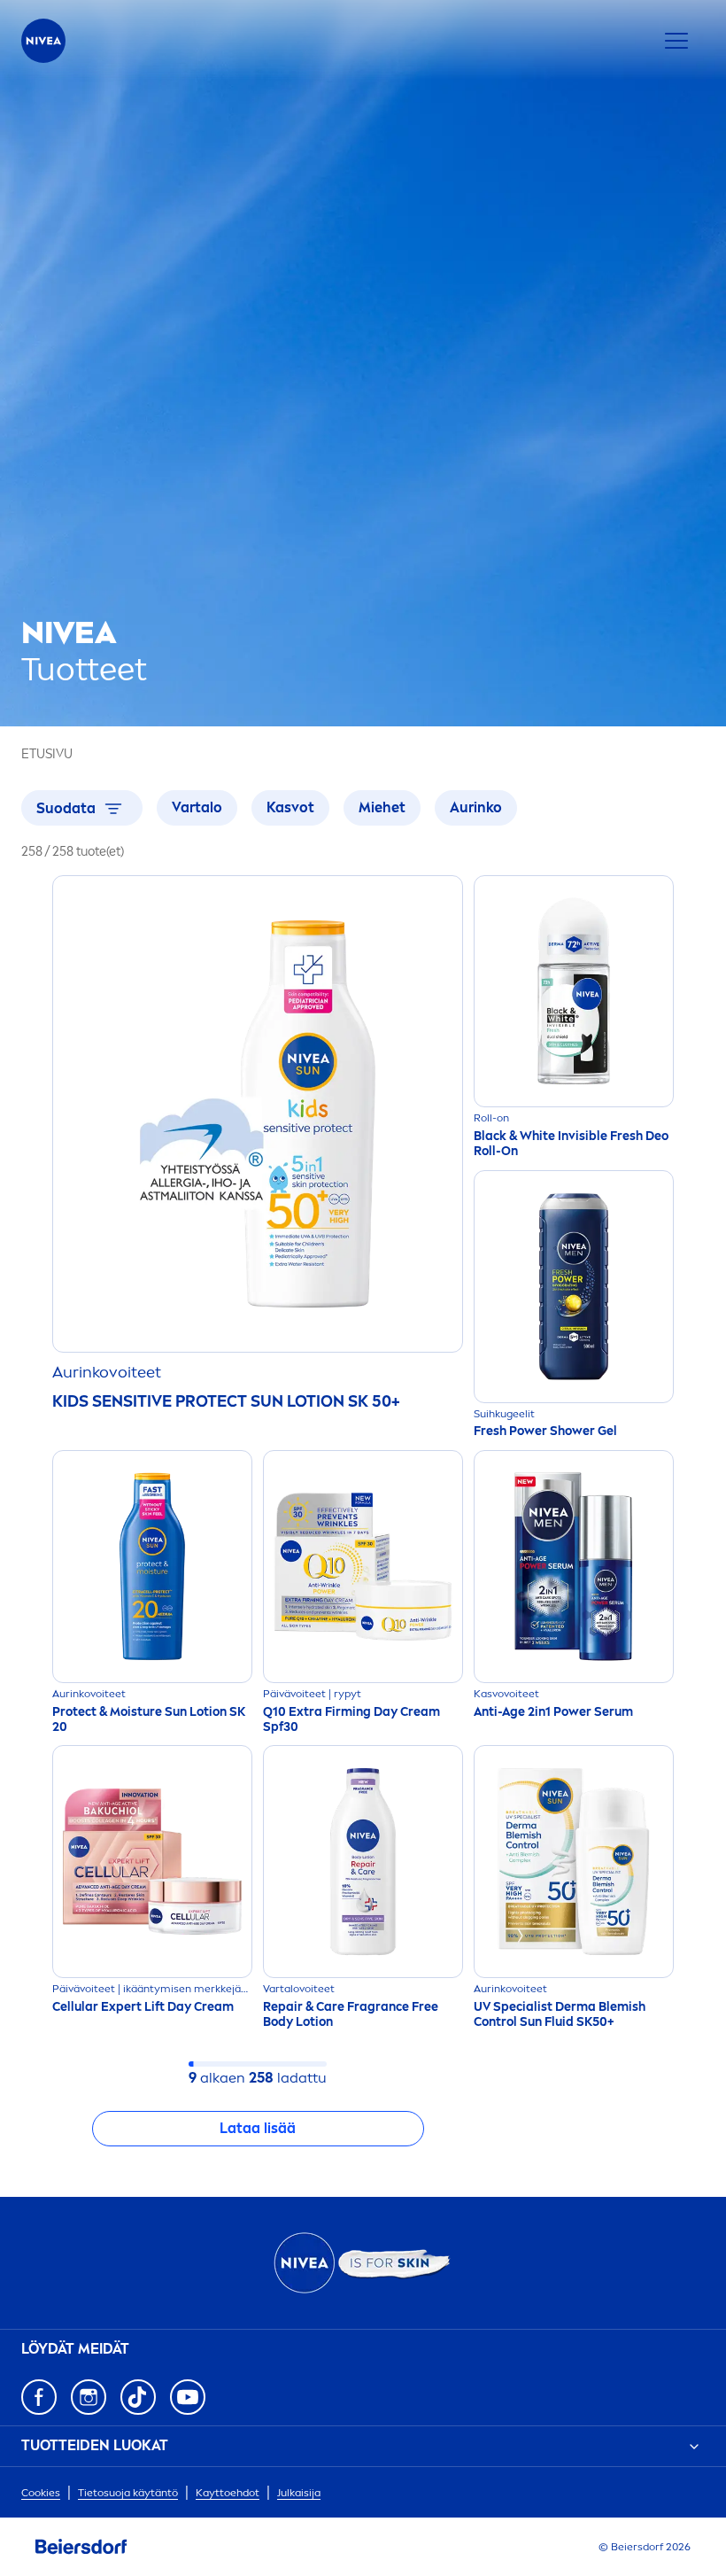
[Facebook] (39, 2397)
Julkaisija (299, 2493)
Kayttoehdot (228, 2493)
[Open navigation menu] (676, 41)
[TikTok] (138, 2397)
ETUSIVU (47, 754)
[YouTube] (188, 2397)
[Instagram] (89, 2397)
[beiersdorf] (81, 2547)
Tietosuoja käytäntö (128, 2493)
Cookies (41, 2493)
